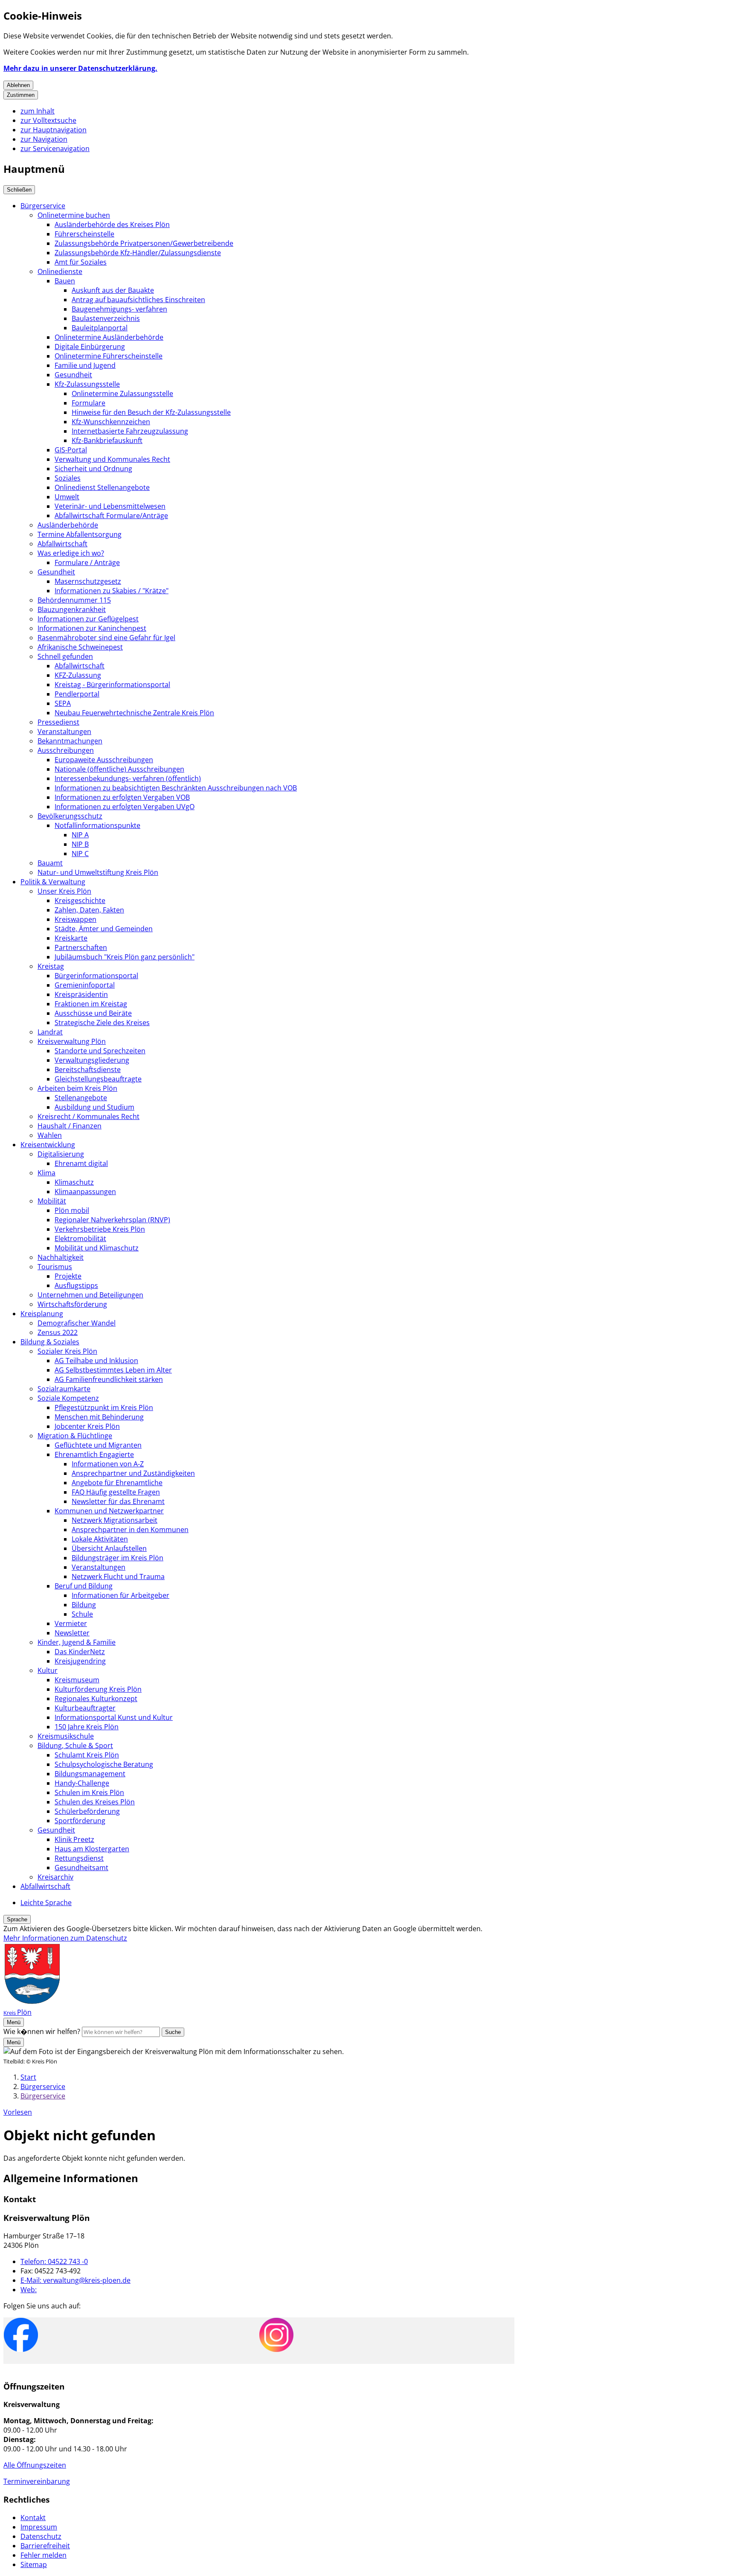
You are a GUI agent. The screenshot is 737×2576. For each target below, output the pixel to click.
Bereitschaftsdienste (88, 1069)
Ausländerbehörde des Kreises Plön (112, 224)
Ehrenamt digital (81, 1163)
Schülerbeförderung (87, 1811)
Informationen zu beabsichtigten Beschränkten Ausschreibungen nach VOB (176, 788)
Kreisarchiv (55, 1877)
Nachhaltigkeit (61, 1257)
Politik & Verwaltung (53, 882)
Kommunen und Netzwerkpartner (109, 1511)
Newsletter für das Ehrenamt (118, 1501)
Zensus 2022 (58, 1332)
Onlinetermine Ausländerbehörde (109, 337)
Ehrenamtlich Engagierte (94, 1454)
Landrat (50, 1032)
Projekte (68, 1276)
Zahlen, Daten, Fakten (89, 910)
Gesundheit (73, 375)
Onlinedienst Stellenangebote (102, 487)
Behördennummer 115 (74, 600)
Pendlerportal (77, 694)
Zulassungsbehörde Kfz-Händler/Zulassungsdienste (138, 253)
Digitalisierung (61, 1154)
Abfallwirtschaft (62, 544)
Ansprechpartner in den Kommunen (130, 1530)
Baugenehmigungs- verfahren (119, 309)
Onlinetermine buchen (74, 215)
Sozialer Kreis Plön (67, 1351)
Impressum (39, 2527)
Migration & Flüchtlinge (75, 1436)
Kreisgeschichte (80, 900)
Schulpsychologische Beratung (104, 1764)
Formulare (88, 403)
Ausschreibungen (66, 750)
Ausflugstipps (76, 1285)
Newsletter (72, 1633)
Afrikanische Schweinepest (80, 647)
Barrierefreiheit (45, 2546)
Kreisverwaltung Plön (72, 1041)
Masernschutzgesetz (88, 581)
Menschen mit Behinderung (99, 1417)
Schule (82, 1614)
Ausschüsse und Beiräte (93, 1013)
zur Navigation (44, 139)
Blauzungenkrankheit (72, 609)
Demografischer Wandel (77, 1323)
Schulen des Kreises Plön (95, 1802)
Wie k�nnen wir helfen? (42, 2031)
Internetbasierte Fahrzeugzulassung (130, 431)
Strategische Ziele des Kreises (102, 1023)
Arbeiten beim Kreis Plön (77, 1088)
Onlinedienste (60, 271)
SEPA (63, 703)
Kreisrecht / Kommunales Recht (88, 1116)
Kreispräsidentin (81, 994)
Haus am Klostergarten (92, 1849)
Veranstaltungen (64, 731)
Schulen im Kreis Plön (89, 1792)
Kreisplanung (42, 1314)
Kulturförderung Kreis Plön (98, 1689)
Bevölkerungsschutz (70, 816)
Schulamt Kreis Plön (87, 1755)
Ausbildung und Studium (94, 1107)
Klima (46, 1173)
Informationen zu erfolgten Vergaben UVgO (125, 807)
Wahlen (50, 1135)
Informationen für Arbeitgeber (120, 1595)
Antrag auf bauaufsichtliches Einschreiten (138, 300)
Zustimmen (21, 95)
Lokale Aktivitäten (100, 1539)
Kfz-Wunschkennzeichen (111, 422)
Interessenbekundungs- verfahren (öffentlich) (128, 778)
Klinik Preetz (74, 1839)
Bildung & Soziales (50, 1342)
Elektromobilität (80, 1238)
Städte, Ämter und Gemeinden (104, 929)
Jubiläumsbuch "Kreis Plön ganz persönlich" (125, 957)
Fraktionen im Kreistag (91, 1004)
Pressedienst (58, 722)
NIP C (80, 854)
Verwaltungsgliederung (92, 1060)
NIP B (80, 844)
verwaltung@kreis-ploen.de (75, 2280)
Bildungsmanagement (90, 1774)
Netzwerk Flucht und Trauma (118, 1576)
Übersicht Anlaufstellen (109, 1548)
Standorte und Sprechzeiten (100, 1051)
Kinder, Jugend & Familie (77, 1642)
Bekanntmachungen (70, 741)
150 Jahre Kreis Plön (87, 1727)
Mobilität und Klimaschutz (97, 1248)
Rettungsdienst (79, 1858)
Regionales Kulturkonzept (96, 1699)
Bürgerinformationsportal (96, 976)
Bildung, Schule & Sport (75, 1746)
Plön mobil (72, 1210)
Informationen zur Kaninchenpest (92, 628)
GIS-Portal (71, 450)
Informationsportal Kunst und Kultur (114, 1717)
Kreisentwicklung (48, 1145)
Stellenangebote (81, 1098)
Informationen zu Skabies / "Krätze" (112, 591)
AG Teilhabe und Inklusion (96, 1361)
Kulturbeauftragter (85, 1708)
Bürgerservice (43, 206)
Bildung (84, 1605)
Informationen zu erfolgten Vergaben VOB (122, 797)
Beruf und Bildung (84, 1586)
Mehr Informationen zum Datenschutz (65, 1938)
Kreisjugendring (80, 1661)
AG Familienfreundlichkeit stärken (109, 1379)
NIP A (80, 835)
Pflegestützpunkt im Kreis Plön (104, 1407)
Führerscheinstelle (84, 234)
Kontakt (33, 2518)
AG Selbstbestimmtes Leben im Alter (113, 1370)
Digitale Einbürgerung (90, 347)
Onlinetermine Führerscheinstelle (109, 356)
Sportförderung (80, 1821)
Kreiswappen (75, 919)
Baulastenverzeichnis (106, 318)
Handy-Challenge (82, 1783)
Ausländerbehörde (68, 525)
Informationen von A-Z (108, 1464)
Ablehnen (18, 85)
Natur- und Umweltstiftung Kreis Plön (98, 872)
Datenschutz (41, 2536)
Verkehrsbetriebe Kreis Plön (100, 1229)
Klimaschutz (74, 1182)
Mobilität (52, 1201)
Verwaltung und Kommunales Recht (112, 459)
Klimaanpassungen (85, 1192)
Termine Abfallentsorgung (80, 534)
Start (28, 2077)
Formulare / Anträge (87, 562)
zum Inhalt (38, 111)
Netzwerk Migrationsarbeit (115, 1520)
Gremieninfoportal (85, 985)
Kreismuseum (77, 1680)
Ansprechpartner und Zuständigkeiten (133, 1473)
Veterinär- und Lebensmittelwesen (110, 506)
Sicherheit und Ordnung (93, 469)
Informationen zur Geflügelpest (88, 619)
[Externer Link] (21, 2336)
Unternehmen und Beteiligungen (90, 1295)
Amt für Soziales (81, 262)
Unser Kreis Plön (64, 891)
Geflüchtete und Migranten (98, 1445)
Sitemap (34, 2564)
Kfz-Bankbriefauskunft (107, 440)
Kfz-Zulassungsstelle (87, 384)
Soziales (68, 478)
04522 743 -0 (54, 2261)
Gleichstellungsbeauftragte (98, 1079)
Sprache (17, 1919)
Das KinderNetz (80, 1652)
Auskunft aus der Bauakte (113, 290)
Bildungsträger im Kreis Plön (118, 1558)
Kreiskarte (71, 938)
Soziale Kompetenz (68, 1398)
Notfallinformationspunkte (97, 825)
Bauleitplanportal (100, 328)
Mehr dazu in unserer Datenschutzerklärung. (80, 68)
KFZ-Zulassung (78, 675)
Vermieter (71, 1623)
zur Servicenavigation (55, 149)
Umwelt (67, 497)
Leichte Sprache (46, 1903)
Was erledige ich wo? (71, 553)
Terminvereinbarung (37, 2481)
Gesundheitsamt (81, 1868)
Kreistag (51, 966)
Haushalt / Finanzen (70, 1126)
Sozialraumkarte (64, 1389)
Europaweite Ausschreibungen (104, 760)
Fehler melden (44, 2555)
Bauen (65, 281)
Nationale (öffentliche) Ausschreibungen (119, 769)
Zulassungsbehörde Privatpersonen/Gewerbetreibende (144, 243)
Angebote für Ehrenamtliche (117, 1483)
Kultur (48, 1670)
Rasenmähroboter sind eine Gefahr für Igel (106, 638)
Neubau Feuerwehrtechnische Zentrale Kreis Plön (134, 713)
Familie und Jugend (85, 365)
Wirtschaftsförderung (72, 1304)
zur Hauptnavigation (54, 130)
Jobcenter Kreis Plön (87, 1426)
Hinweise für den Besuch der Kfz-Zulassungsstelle (151, 412)
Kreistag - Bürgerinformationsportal (112, 685)
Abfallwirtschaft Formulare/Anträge (111, 516)
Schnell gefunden (65, 656)
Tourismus (55, 1267)
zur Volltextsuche (48, 120)
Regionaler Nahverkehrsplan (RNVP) (112, 1220)
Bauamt (50, 863)
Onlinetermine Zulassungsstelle (122, 393)
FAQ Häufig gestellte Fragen (116, 1492)
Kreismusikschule (66, 1736)
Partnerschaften (81, 947)
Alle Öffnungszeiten (35, 2465)
